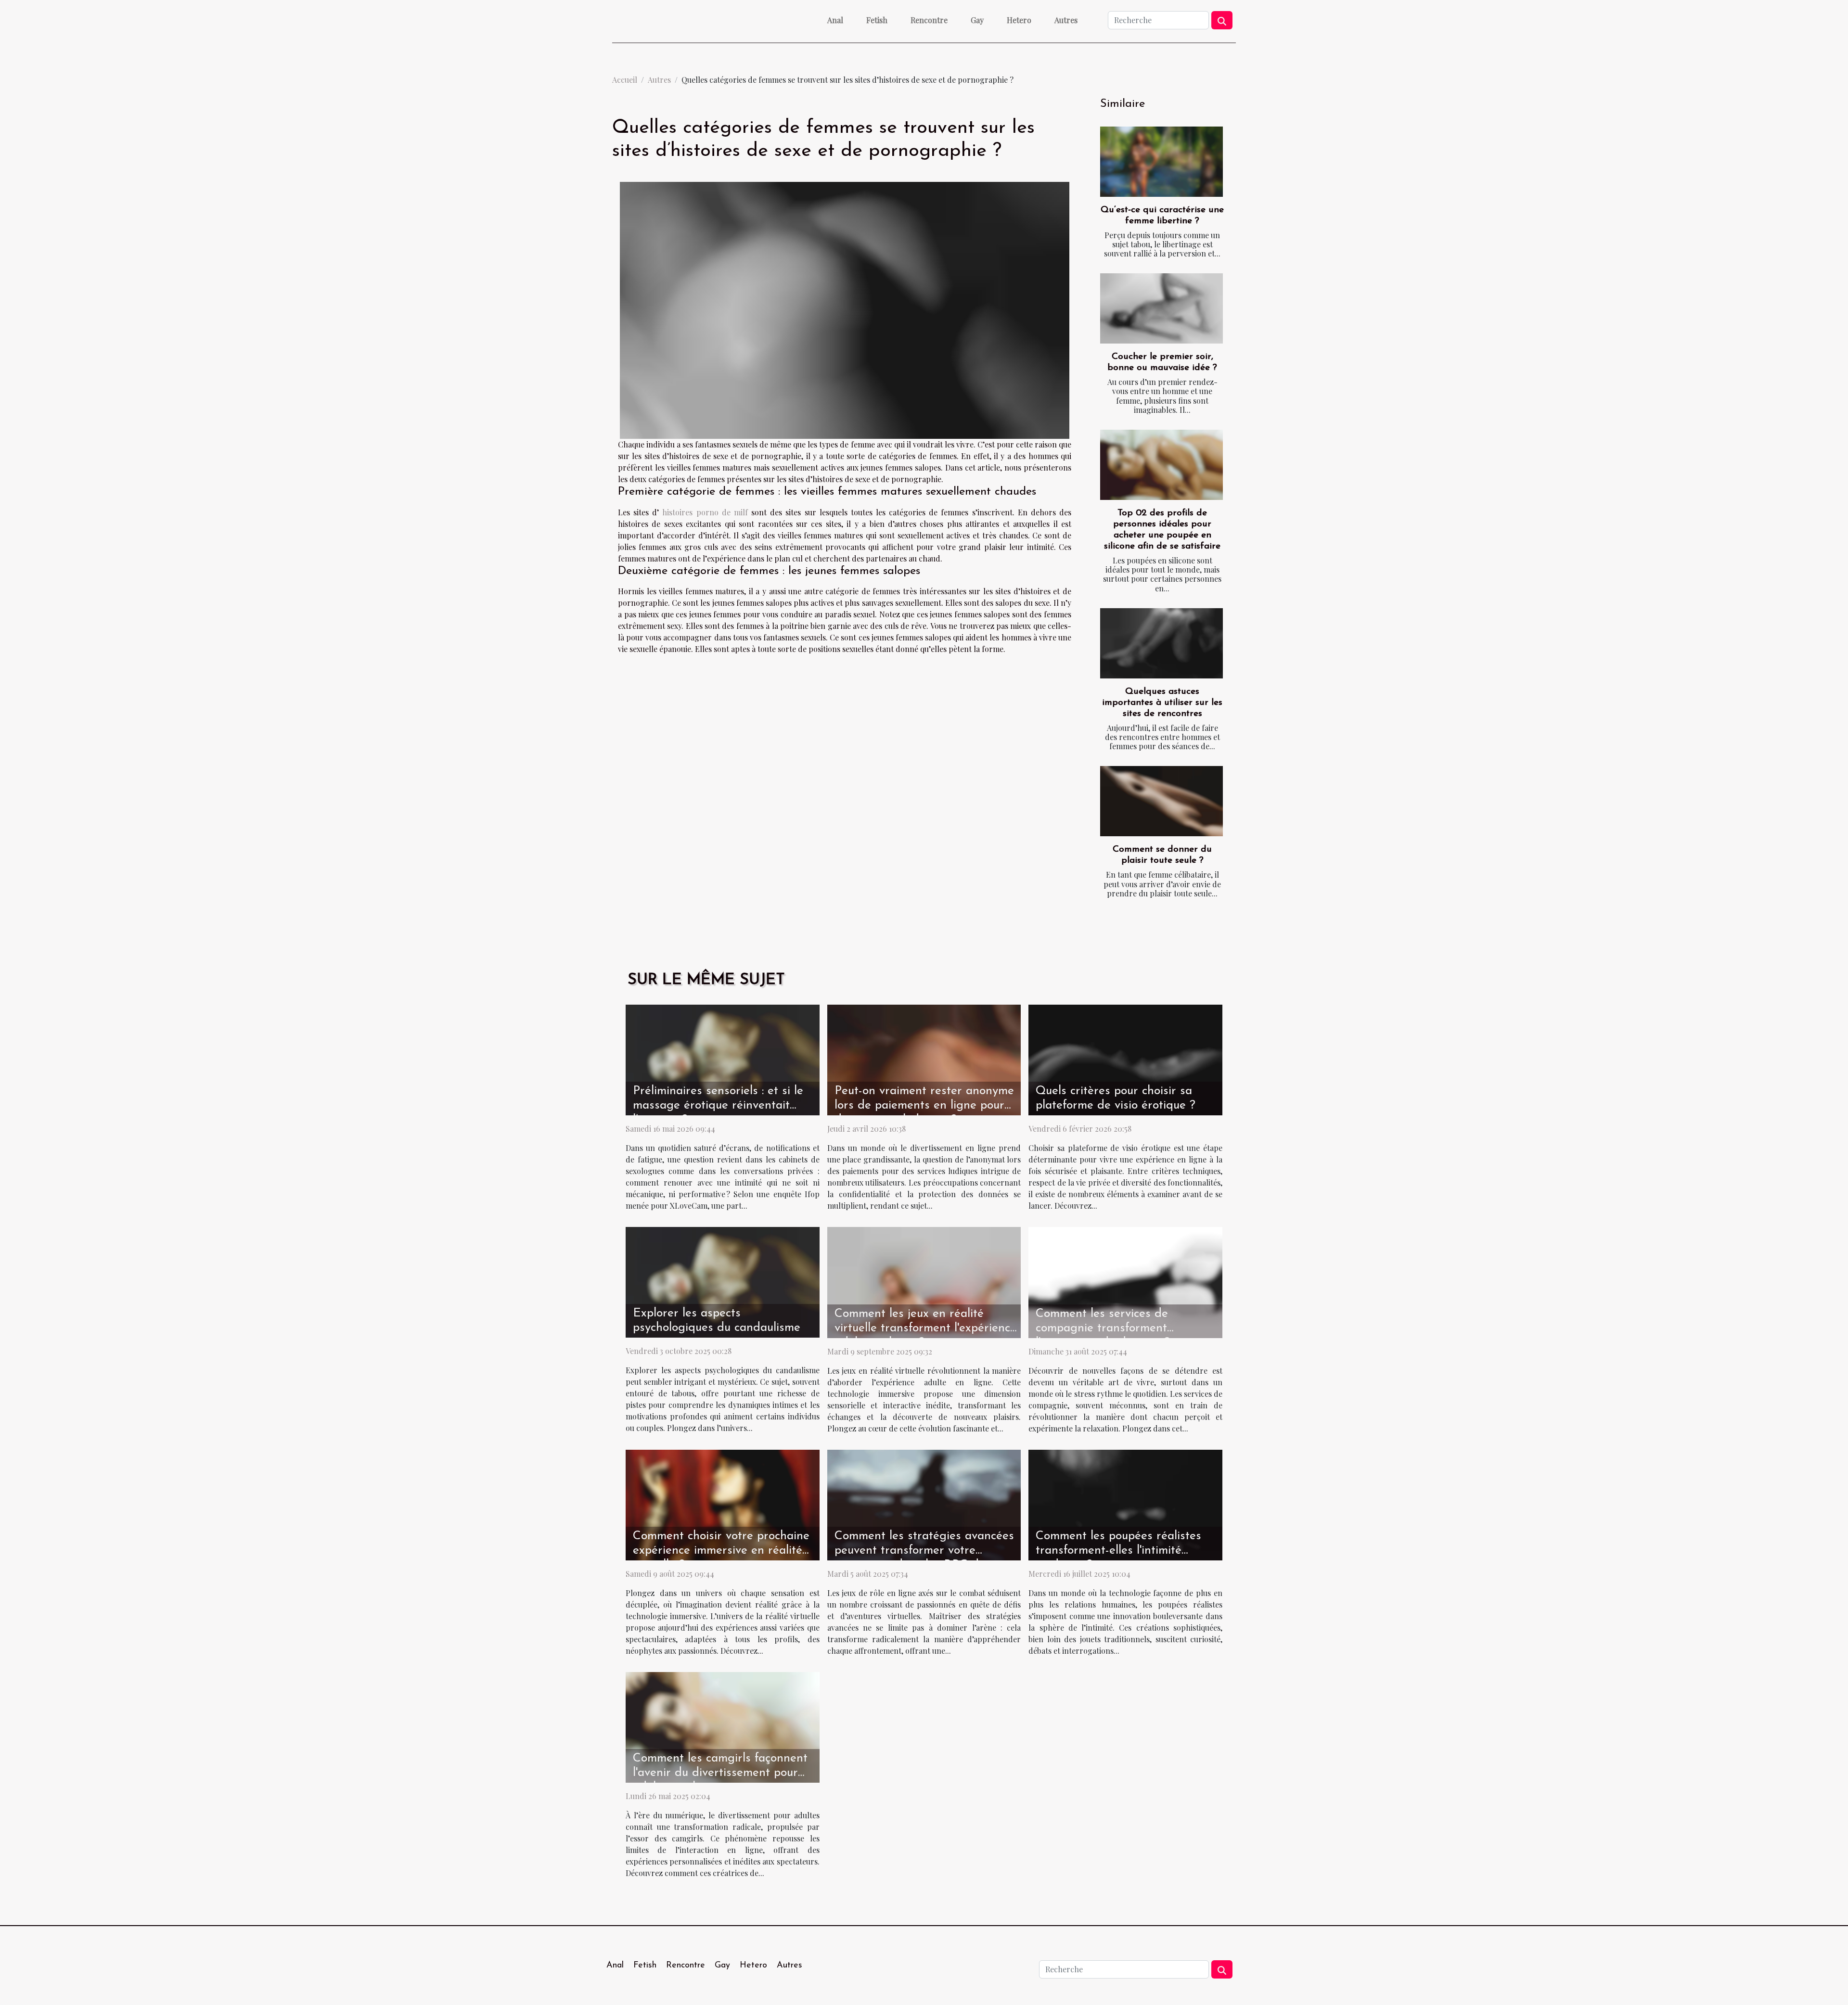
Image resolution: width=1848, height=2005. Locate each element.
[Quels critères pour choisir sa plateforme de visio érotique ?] (1125, 1059)
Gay (977, 20)
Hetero (1019, 20)
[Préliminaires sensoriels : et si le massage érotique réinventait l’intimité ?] (723, 1059)
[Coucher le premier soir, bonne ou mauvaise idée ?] (1161, 308)
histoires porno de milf (705, 512)
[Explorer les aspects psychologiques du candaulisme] (723, 1282)
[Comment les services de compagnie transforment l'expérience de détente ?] (1125, 1282)
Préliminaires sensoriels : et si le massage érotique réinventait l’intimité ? (718, 1105)
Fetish (877, 20)
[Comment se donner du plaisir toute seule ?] (1161, 801)
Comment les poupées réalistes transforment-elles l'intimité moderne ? (1118, 1551)
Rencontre (929, 20)
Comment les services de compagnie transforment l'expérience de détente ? (1103, 1328)
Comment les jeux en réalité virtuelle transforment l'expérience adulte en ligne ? (925, 1328)
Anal (835, 20)
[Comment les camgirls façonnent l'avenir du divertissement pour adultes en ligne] (723, 1726)
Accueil (625, 80)
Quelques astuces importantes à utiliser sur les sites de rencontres (1162, 703)
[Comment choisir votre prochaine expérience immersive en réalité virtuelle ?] (723, 1504)
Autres (1066, 20)
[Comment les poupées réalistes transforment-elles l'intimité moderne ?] (1125, 1504)
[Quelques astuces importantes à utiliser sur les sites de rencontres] (1161, 643)
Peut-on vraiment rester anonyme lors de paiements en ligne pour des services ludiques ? (924, 1105)
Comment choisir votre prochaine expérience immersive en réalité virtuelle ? (721, 1551)
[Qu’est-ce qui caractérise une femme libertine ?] (1161, 162)
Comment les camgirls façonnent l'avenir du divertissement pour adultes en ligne (720, 1773)
